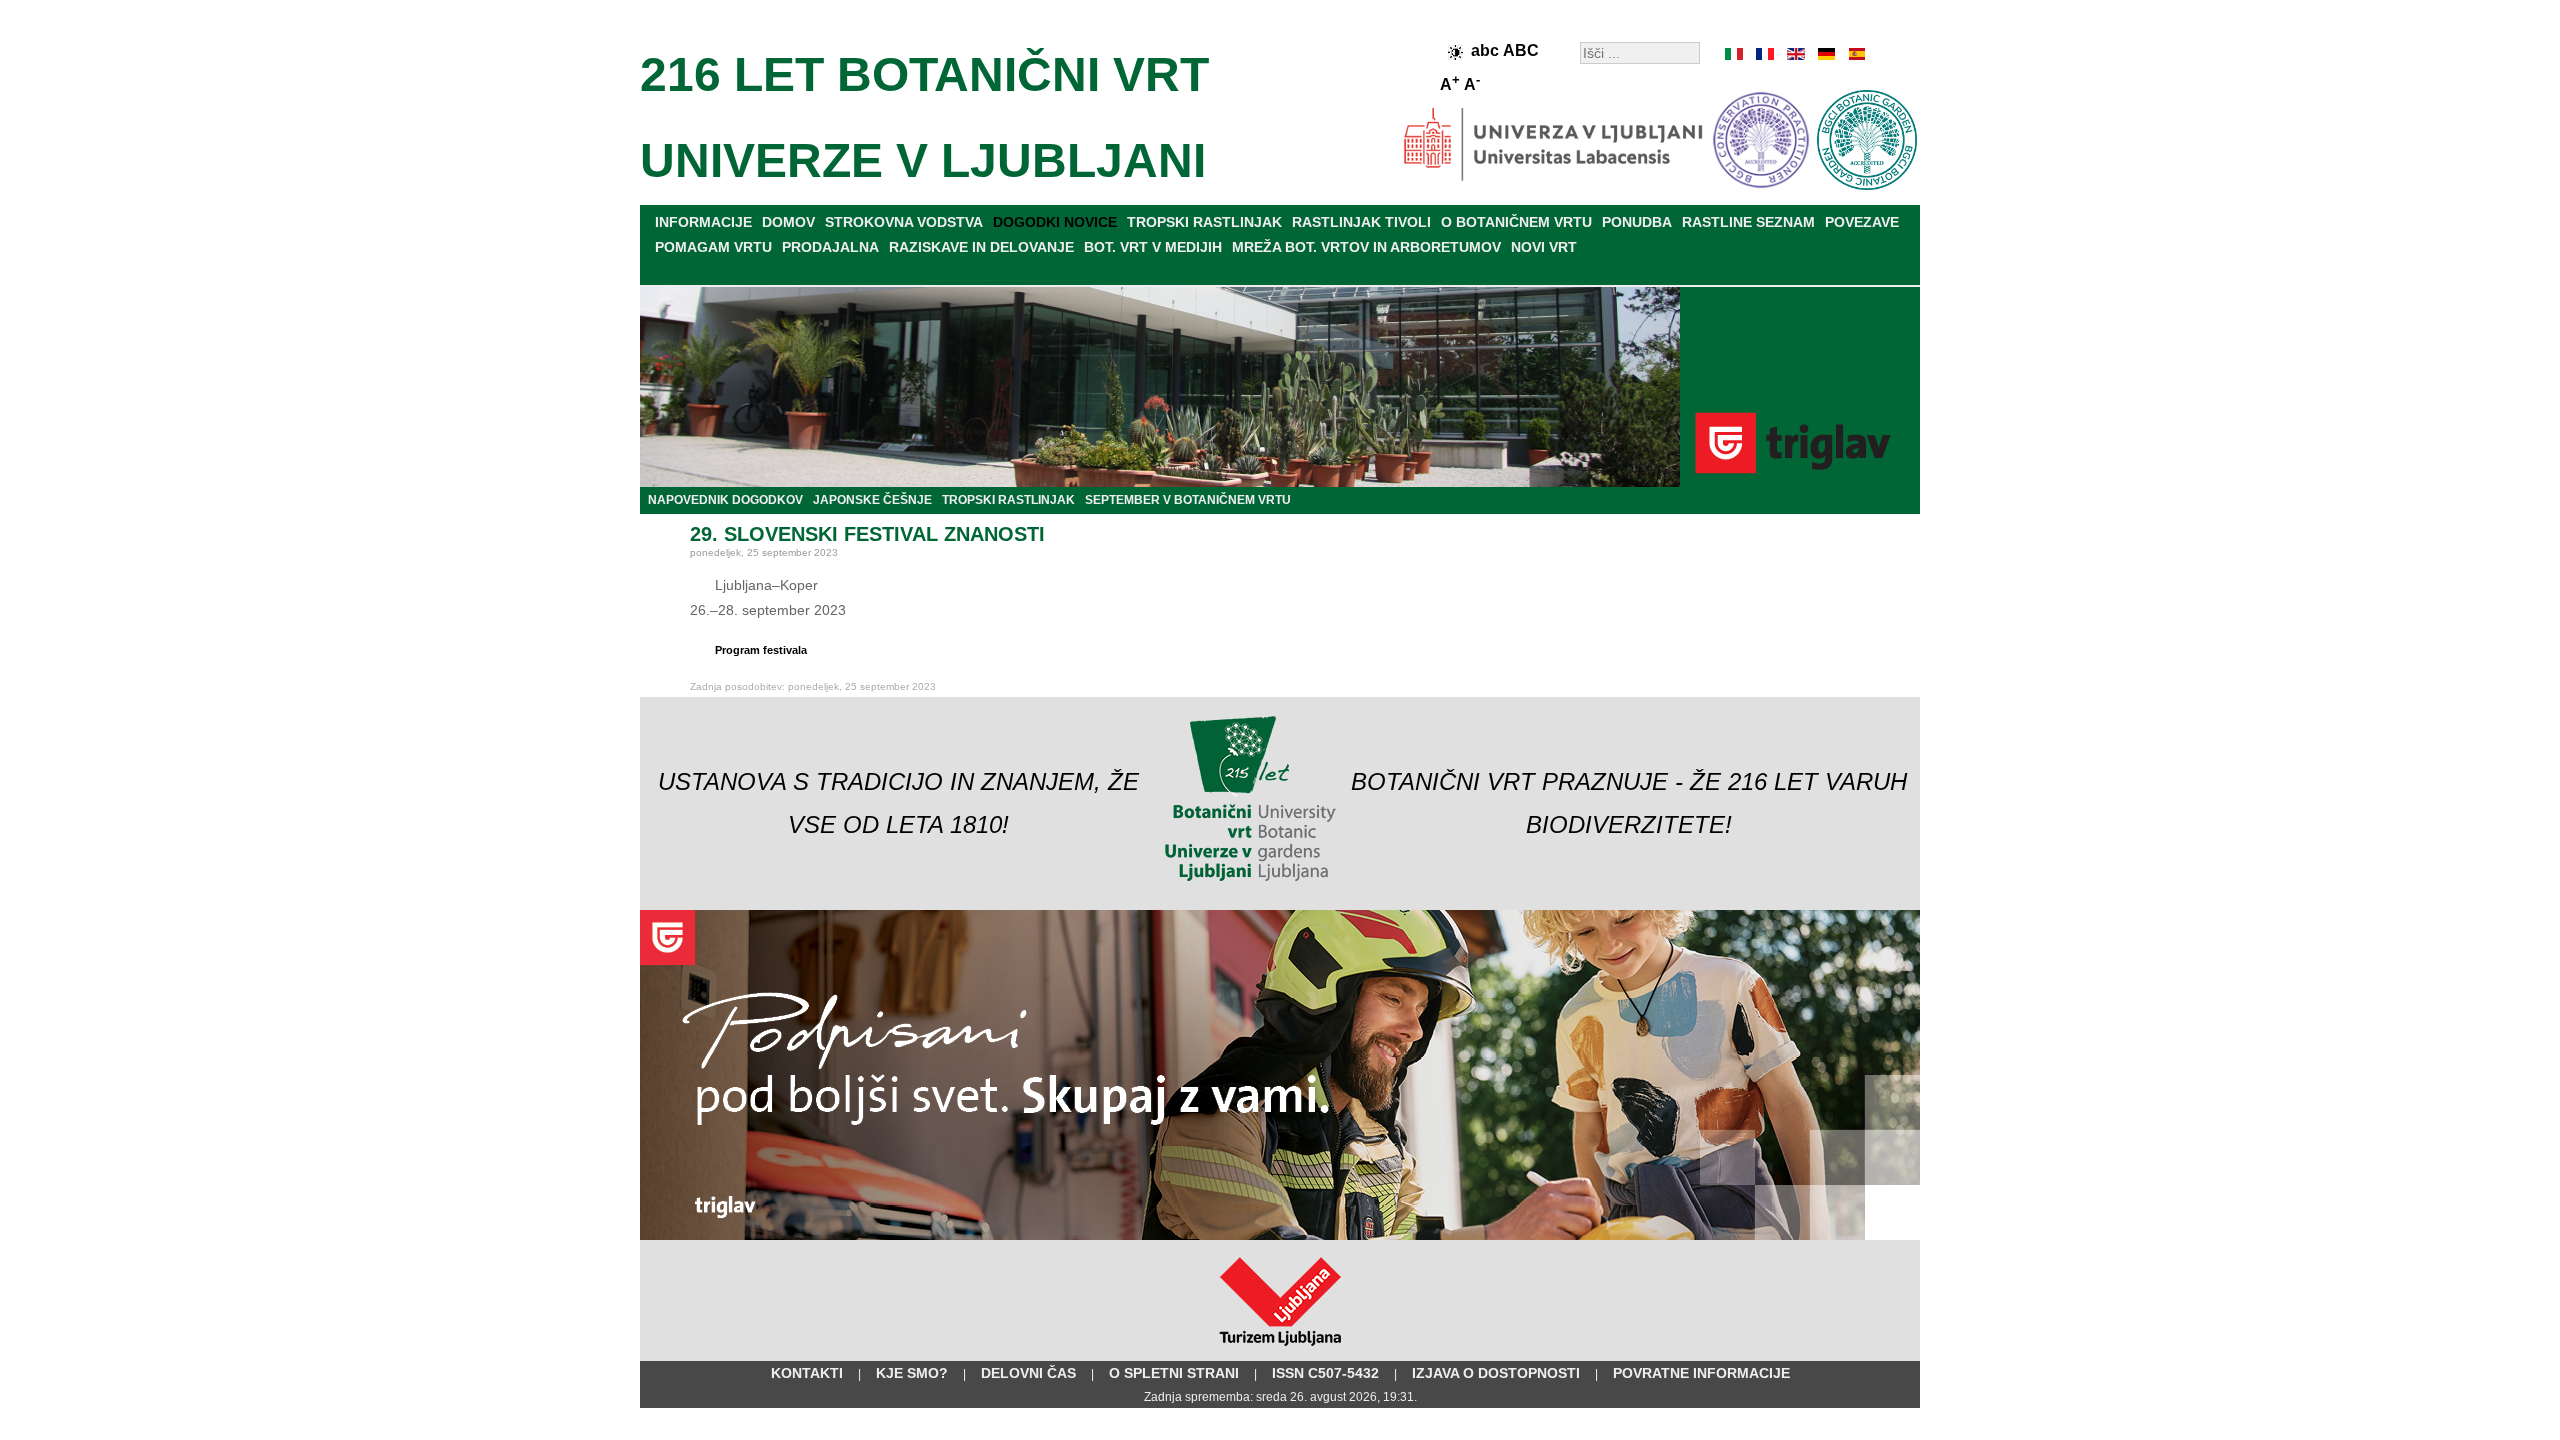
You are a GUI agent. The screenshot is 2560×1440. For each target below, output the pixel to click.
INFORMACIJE (703, 222)
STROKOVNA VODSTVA (904, 222)
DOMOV (788, 222)
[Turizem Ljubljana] (1280, 1350)
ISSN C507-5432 (1325, 1373)
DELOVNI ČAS (1028, 1373)
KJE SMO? (912, 1373)
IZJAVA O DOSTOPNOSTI (1496, 1373)
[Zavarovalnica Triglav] (1280, 1236)
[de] (1825, 54)
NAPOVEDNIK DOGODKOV (725, 500)
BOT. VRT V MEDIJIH (1153, 247)
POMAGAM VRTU (713, 247)
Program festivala (761, 650)
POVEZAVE (1862, 222)
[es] (1855, 54)
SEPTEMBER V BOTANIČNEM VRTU (1188, 500)
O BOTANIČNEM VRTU (1516, 222)
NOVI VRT (1544, 247)
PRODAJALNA (830, 247)
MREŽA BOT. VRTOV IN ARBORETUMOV (1366, 247)
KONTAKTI (807, 1373)
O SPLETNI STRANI (1174, 1373)
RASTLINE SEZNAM (1748, 222)
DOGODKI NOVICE (1055, 222)
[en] (1795, 54)
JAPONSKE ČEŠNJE (872, 500)
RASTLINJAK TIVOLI (1361, 222)
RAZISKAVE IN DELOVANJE (981, 247)
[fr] (1765, 54)
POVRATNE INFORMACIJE (1701, 1373)
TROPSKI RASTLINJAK (1204, 222)
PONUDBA (1637, 222)
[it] (1735, 54)
